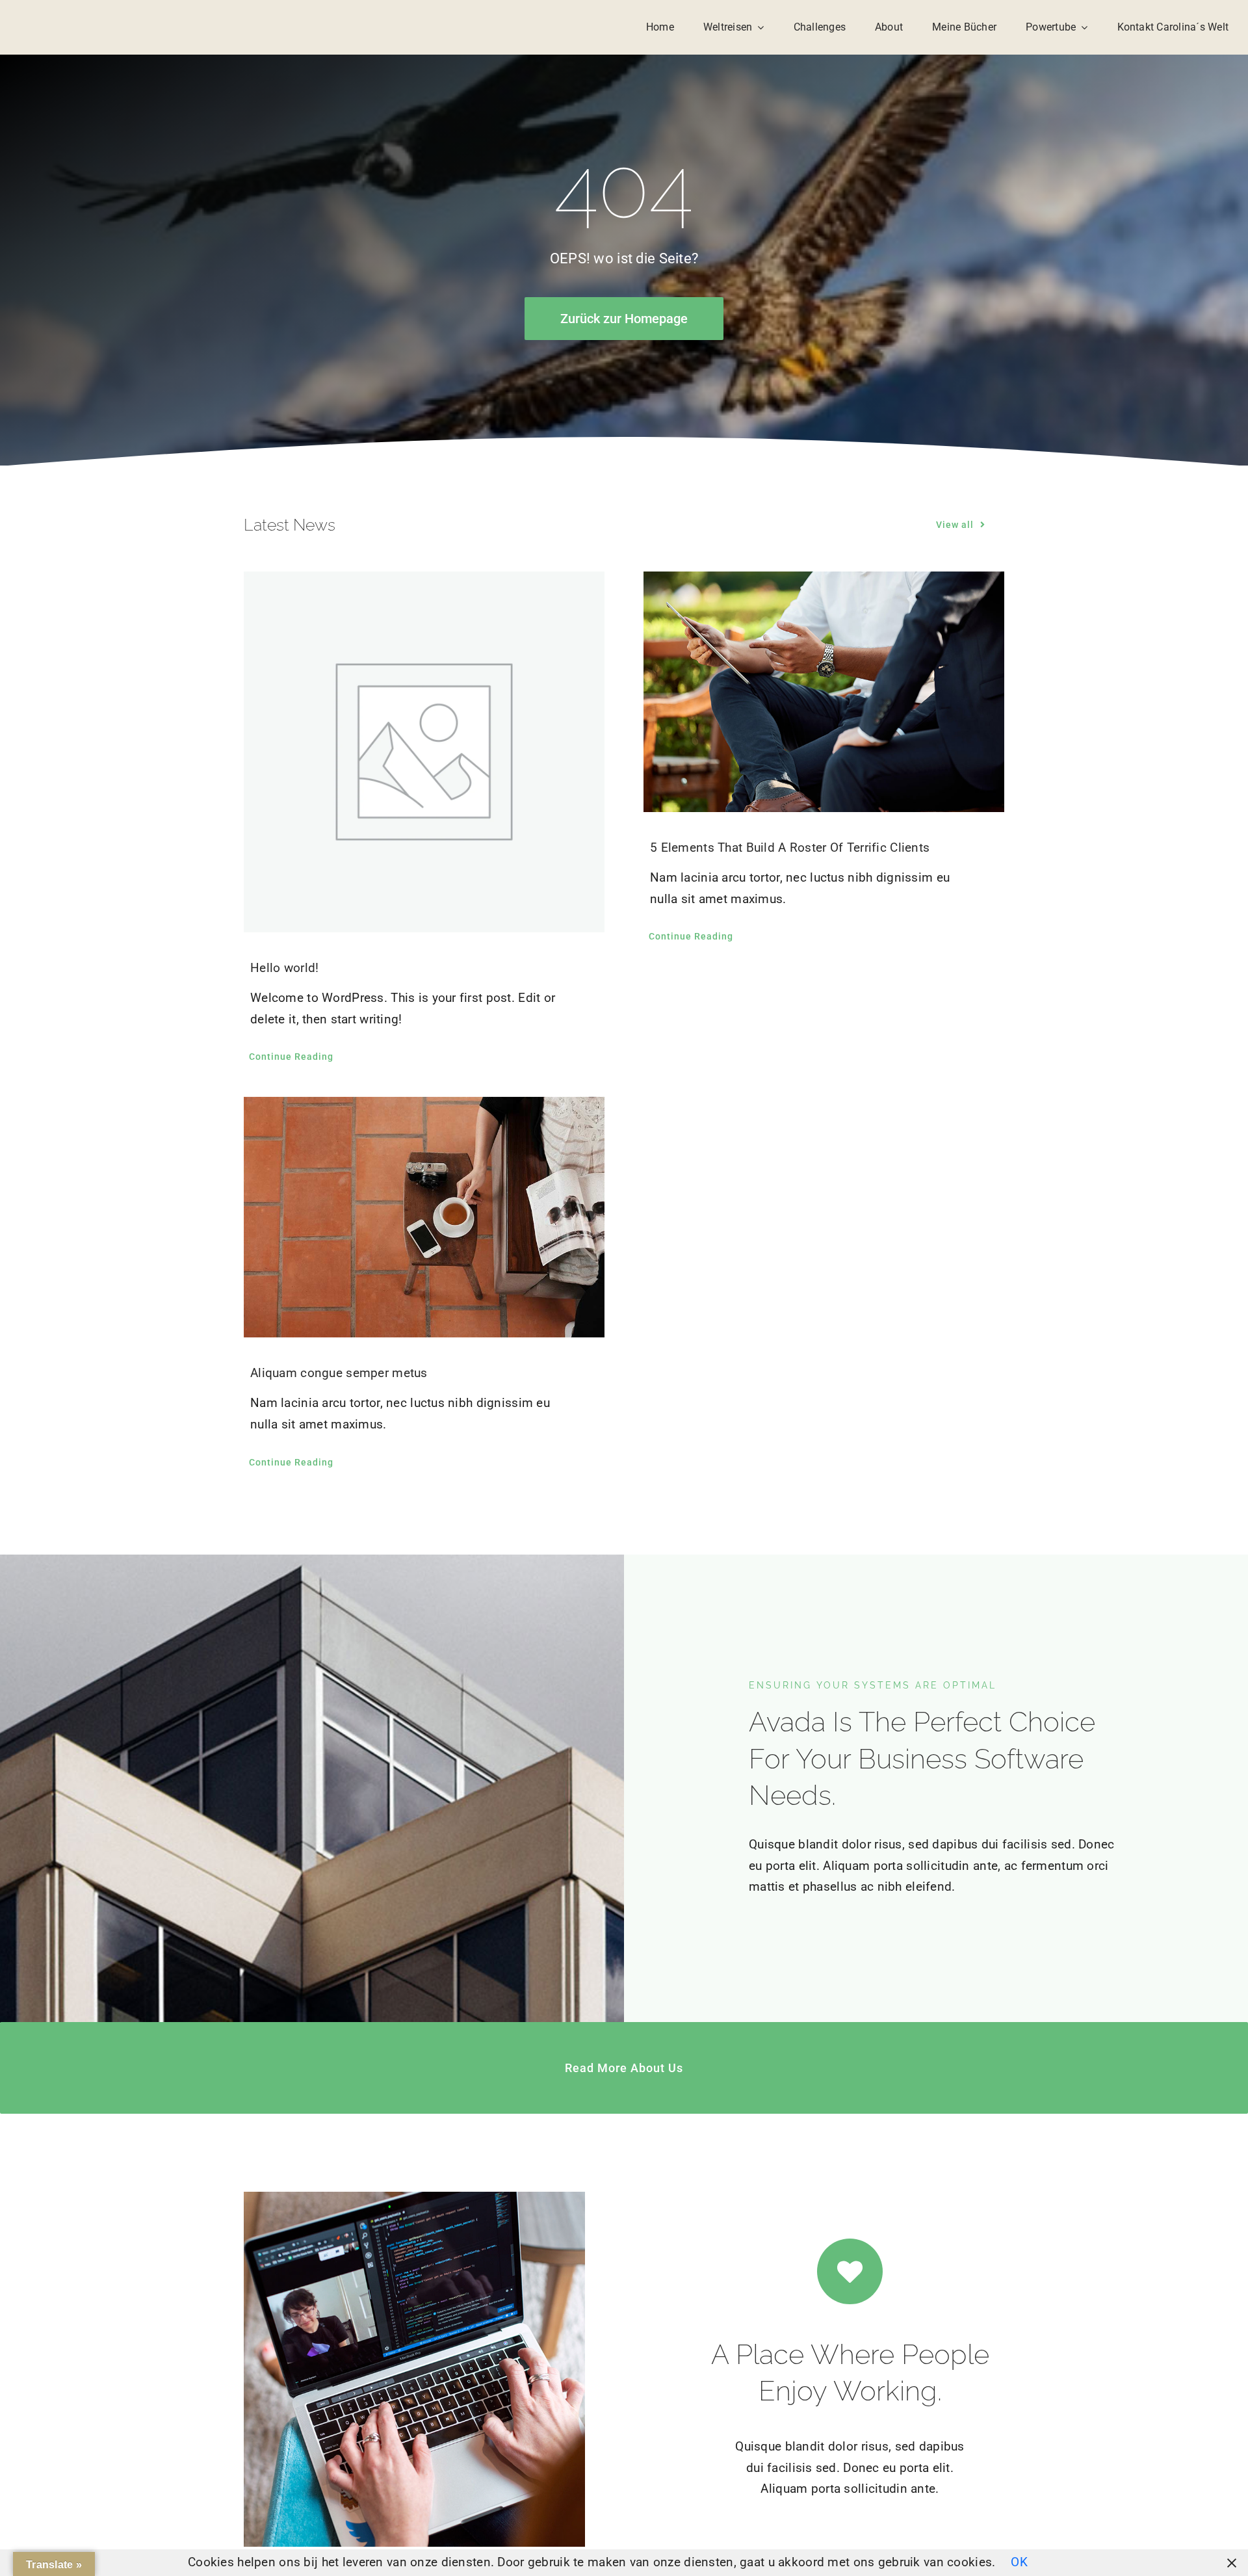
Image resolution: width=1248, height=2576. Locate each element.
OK (1019, 2562)
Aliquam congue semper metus (339, 1373)
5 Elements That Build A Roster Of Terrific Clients (790, 848)
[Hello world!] (424, 752)
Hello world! (284, 968)
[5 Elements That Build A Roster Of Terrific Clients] (824, 692)
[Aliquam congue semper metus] (424, 1217)
